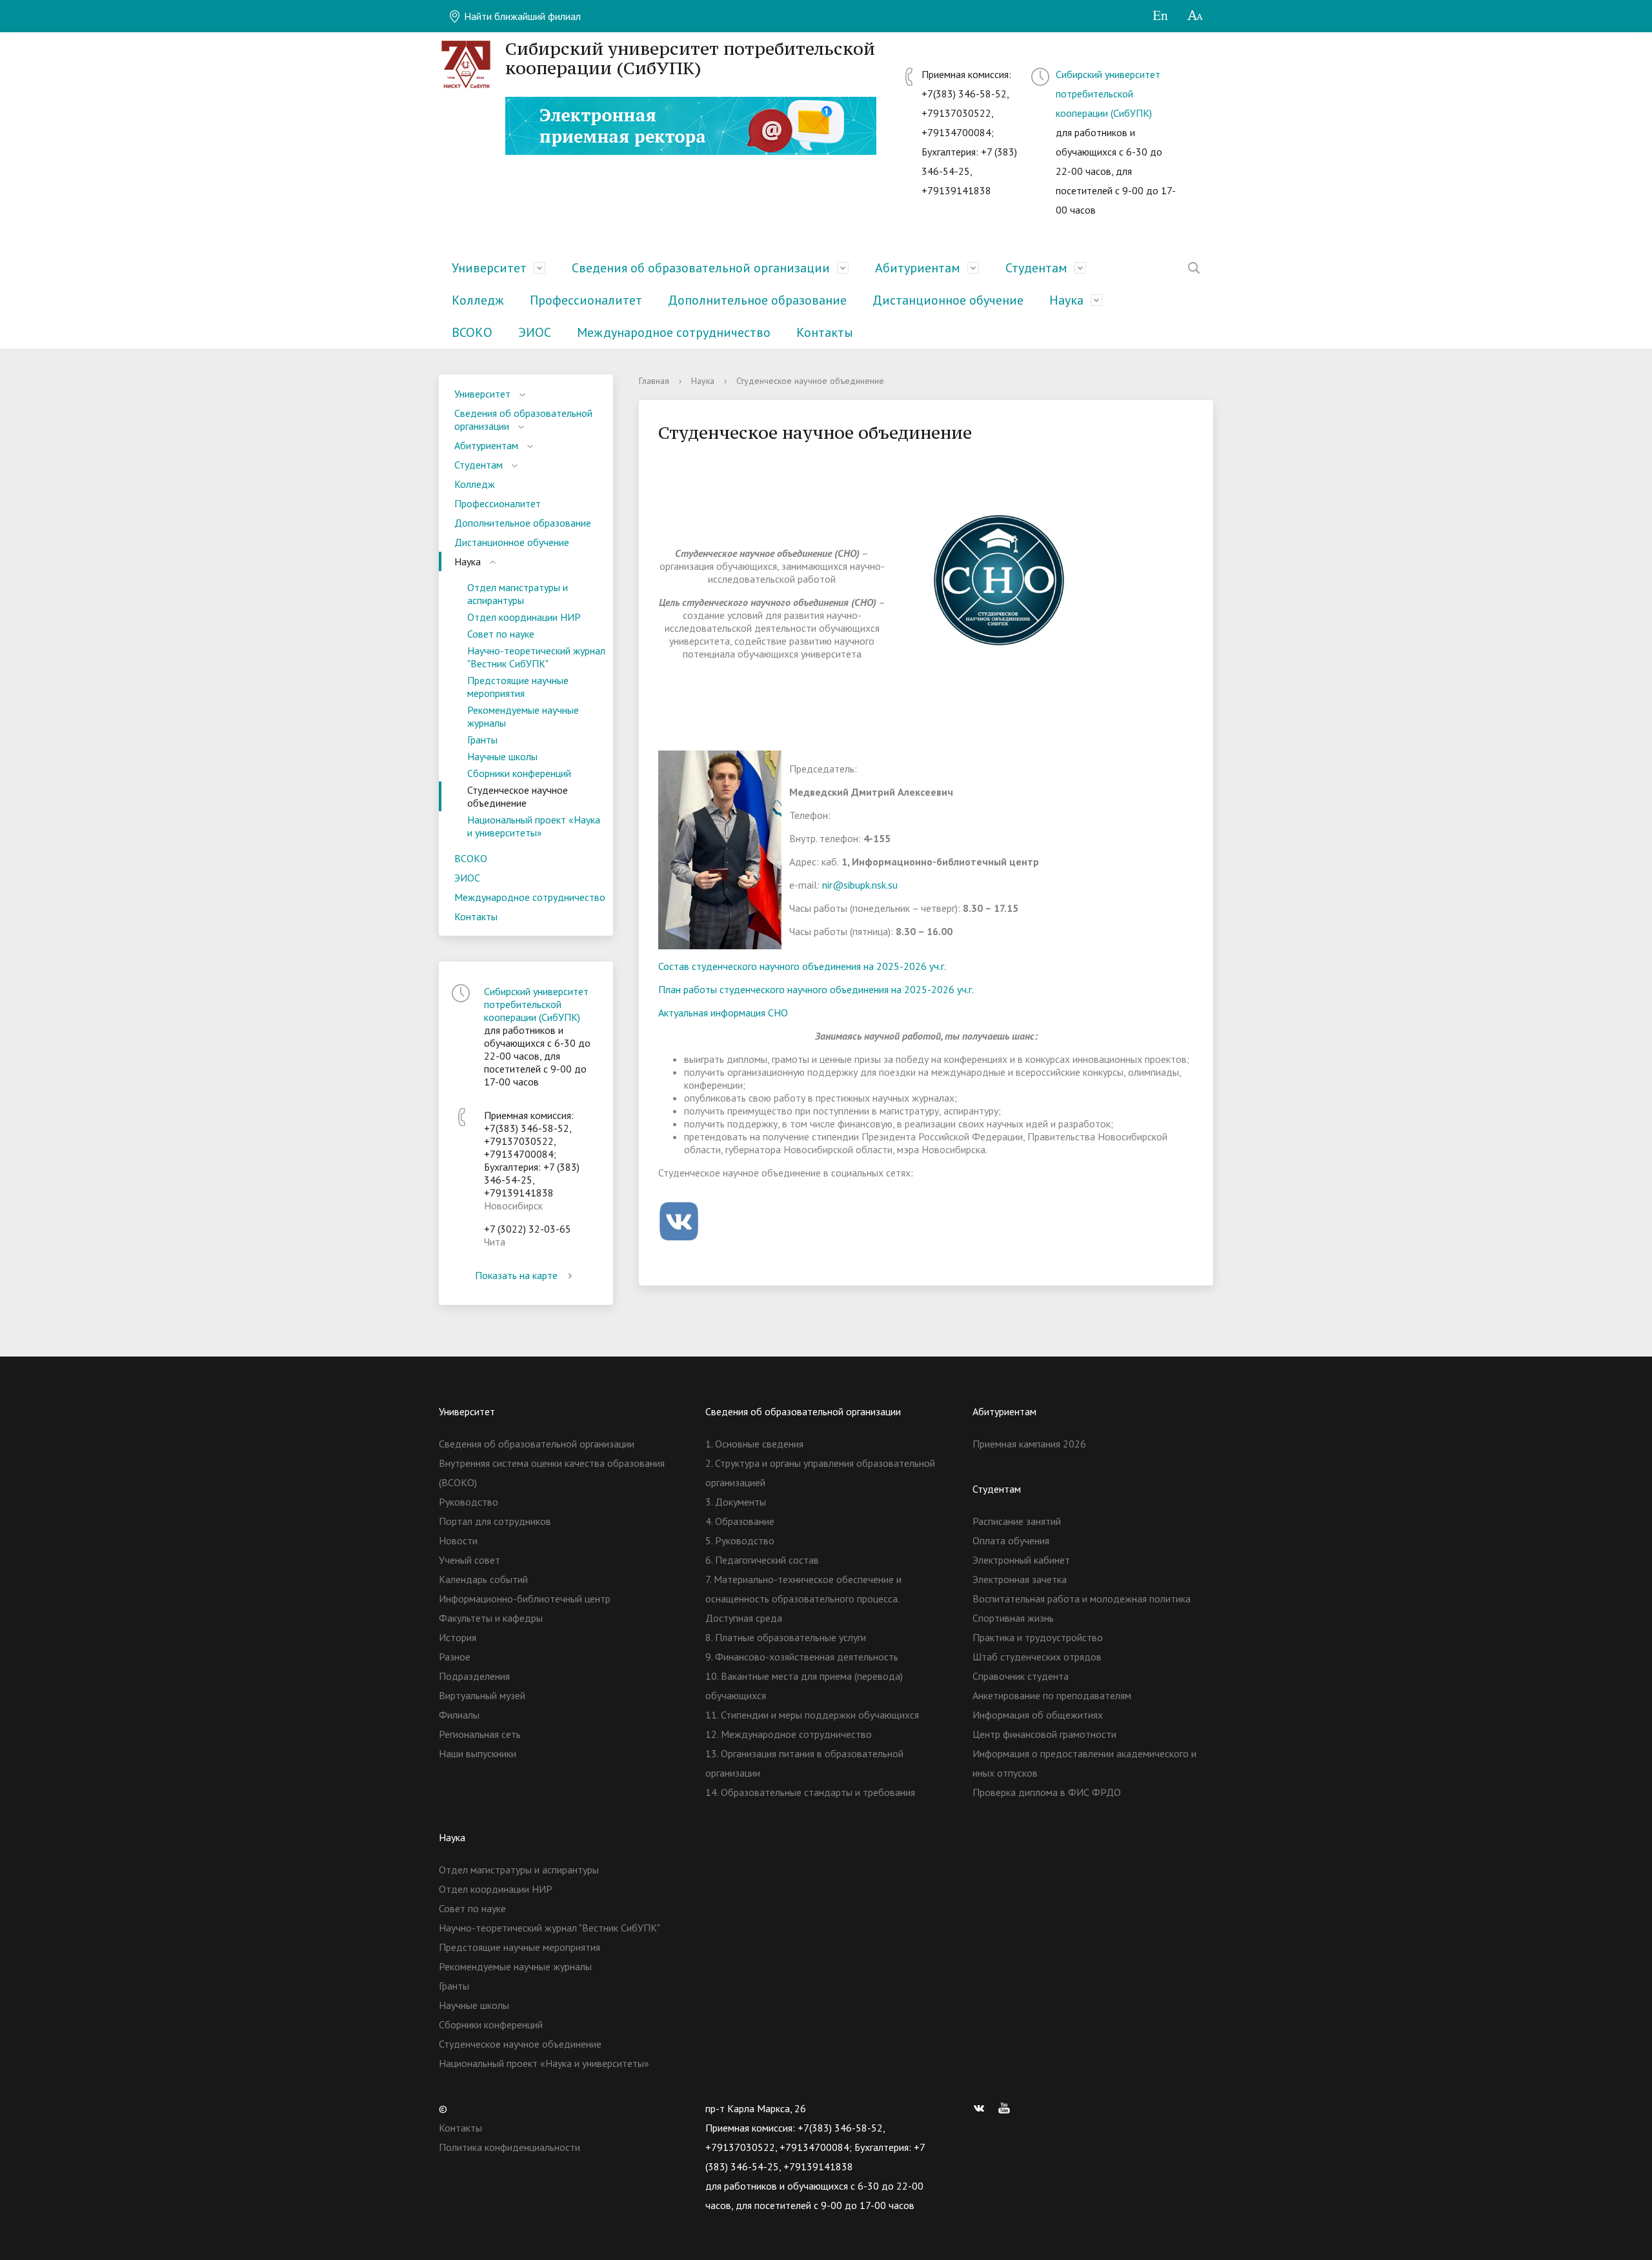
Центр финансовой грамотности (1044, 1734)
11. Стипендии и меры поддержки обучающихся (812, 1715)
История (458, 1637)
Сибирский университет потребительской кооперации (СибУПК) (1108, 94)
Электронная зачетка (1020, 1579)
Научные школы (502, 756)
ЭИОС (535, 332)
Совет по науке (501, 634)
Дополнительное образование (757, 300)
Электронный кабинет (1021, 1560)
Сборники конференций (519, 773)
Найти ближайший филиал (521, 16)
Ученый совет (469, 1560)
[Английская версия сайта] (1160, 16)
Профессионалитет (586, 300)
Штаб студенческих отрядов (1037, 1657)
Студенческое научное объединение (518, 796)
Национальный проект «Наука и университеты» (534, 826)
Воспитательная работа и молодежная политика (1082, 1599)
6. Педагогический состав (762, 1560)
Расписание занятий (1017, 1521)
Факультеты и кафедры (491, 1618)
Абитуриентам (918, 268)
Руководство (468, 1502)
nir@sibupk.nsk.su (860, 885)
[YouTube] (1007, 2108)
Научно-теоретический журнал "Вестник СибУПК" (536, 657)
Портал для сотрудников (495, 1521)
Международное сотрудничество (674, 332)
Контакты (825, 332)
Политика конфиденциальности (509, 2147)
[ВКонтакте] (982, 2108)
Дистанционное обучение (948, 300)
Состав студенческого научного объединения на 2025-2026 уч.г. (802, 966)
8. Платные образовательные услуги (786, 1637)
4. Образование (740, 1521)
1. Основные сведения (754, 1444)
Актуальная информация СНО (723, 1013)
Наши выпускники (478, 1753)
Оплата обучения (1011, 1540)
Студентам (1036, 268)
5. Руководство (740, 1540)
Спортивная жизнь (1013, 1618)
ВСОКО (472, 332)
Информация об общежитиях (1038, 1715)
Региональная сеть (480, 1734)
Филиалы (459, 1715)
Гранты (482, 740)
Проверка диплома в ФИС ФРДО (1047, 1792)
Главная (654, 381)
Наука (1066, 300)
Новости (458, 1540)
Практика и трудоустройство (1038, 1637)
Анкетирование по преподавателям (1052, 1695)
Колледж (478, 300)
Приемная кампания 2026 (1029, 1444)
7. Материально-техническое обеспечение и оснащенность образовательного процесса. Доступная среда (803, 1599)
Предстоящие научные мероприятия (518, 687)
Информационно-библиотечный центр (525, 1599)
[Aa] (1195, 16)
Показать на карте (516, 1275)
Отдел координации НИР (524, 617)
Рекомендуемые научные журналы (523, 716)
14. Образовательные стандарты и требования (810, 1792)
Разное (455, 1657)
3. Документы (736, 1502)
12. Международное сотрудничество (789, 1734)
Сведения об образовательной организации (701, 268)
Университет (489, 268)
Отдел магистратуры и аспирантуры (518, 594)
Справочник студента (1021, 1676)
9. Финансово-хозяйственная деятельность (802, 1657)
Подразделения (474, 1676)
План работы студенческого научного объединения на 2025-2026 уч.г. (816, 989)
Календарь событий (483, 1579)
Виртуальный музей (482, 1695)
